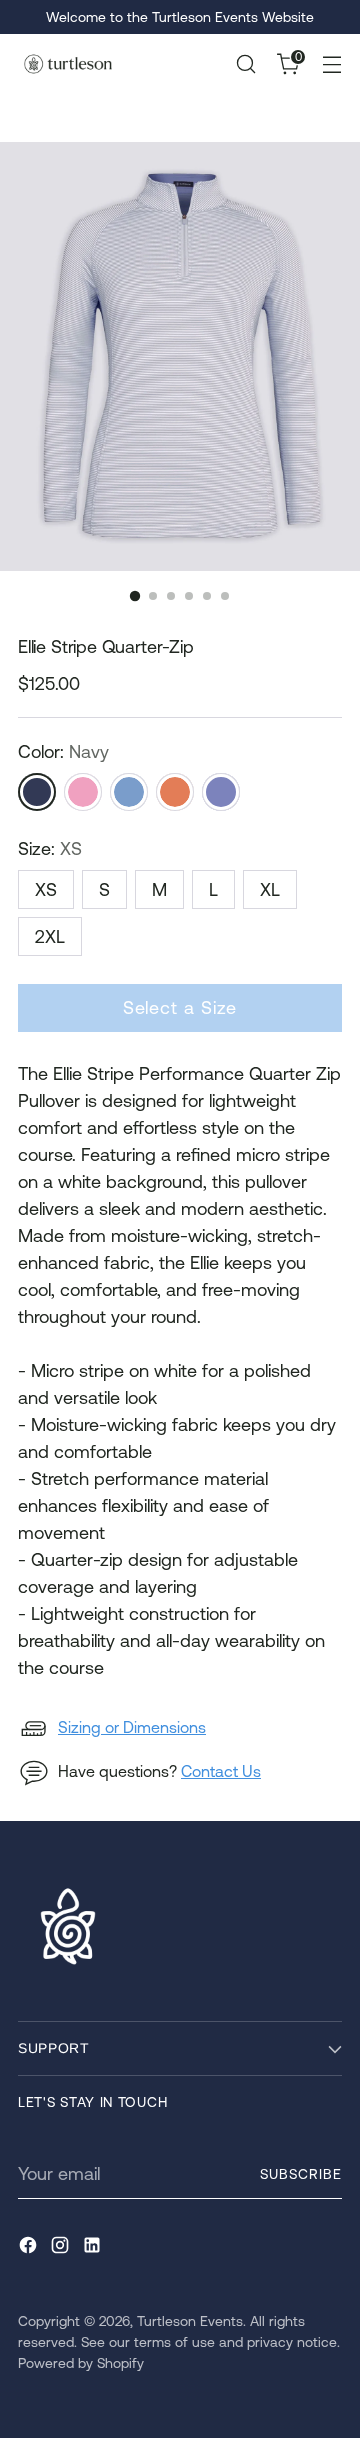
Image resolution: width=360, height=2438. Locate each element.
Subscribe (301, 2174)
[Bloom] (83, 792)
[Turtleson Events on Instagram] (62, 2248)
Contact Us (221, 1771)
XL (270, 889)
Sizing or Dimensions (132, 1727)
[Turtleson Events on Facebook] (30, 2248)
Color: (63, 751)
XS (46, 889)
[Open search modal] (245, 64)
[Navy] (37, 792)
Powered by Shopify (81, 2363)
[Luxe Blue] (129, 792)
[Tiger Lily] (175, 792)
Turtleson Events (190, 2321)
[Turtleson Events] (68, 63)
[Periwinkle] (221, 792)
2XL (50, 936)
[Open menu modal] (331, 64)
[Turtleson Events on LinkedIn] (94, 2248)
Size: (50, 848)
